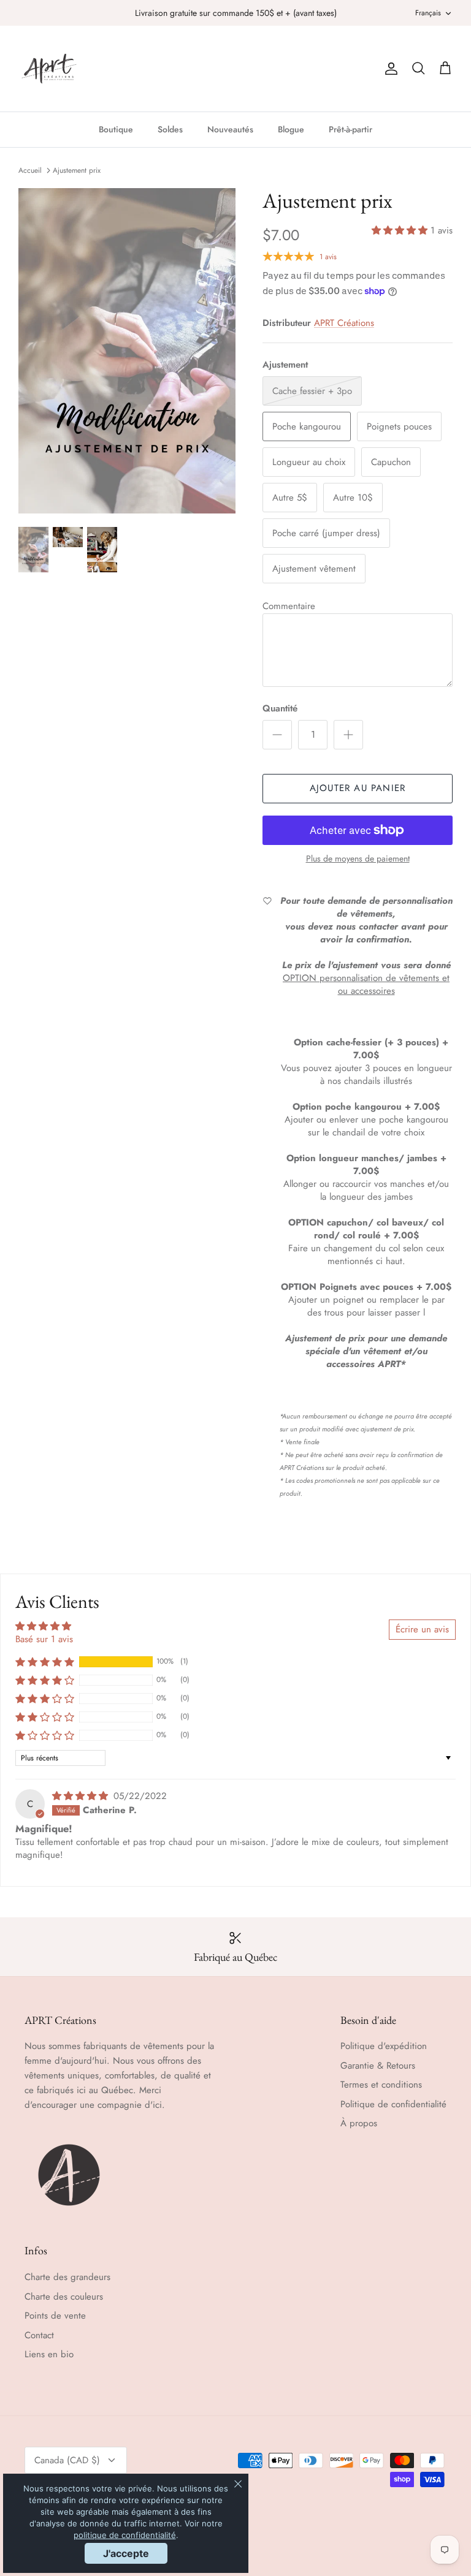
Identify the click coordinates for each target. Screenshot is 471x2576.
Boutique (116, 129)
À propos (359, 2123)
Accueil (30, 170)
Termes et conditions (381, 2085)
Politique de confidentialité (393, 2104)
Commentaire (289, 606)
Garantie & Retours (378, 2066)
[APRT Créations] (49, 69)
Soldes (170, 129)
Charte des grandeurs (67, 2277)
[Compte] (389, 69)
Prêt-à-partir (350, 129)
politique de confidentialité (125, 2535)
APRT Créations (344, 323)
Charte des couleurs (64, 2297)
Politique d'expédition (384, 2046)
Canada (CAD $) (67, 2460)
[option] (127, 351)
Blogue (291, 129)
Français (428, 13)
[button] (401, 230)
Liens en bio (49, 2354)
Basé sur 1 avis (44, 1639)
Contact (39, 2335)
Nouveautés (230, 129)
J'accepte (126, 2553)
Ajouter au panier (358, 788)
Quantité (280, 709)
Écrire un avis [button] (422, 1629)
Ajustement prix (77, 170)
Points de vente (55, 2316)
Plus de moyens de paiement (358, 859)
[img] (82, 1796)
